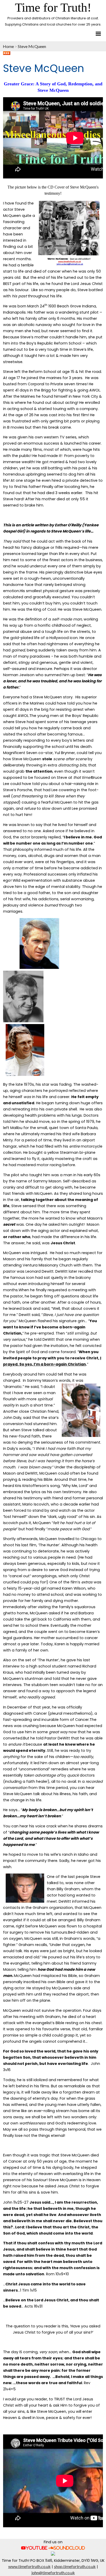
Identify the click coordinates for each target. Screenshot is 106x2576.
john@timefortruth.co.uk (53, 2573)
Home (8, 46)
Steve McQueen (32, 46)
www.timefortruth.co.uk (29, 2566)
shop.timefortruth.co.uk (75, 2566)
